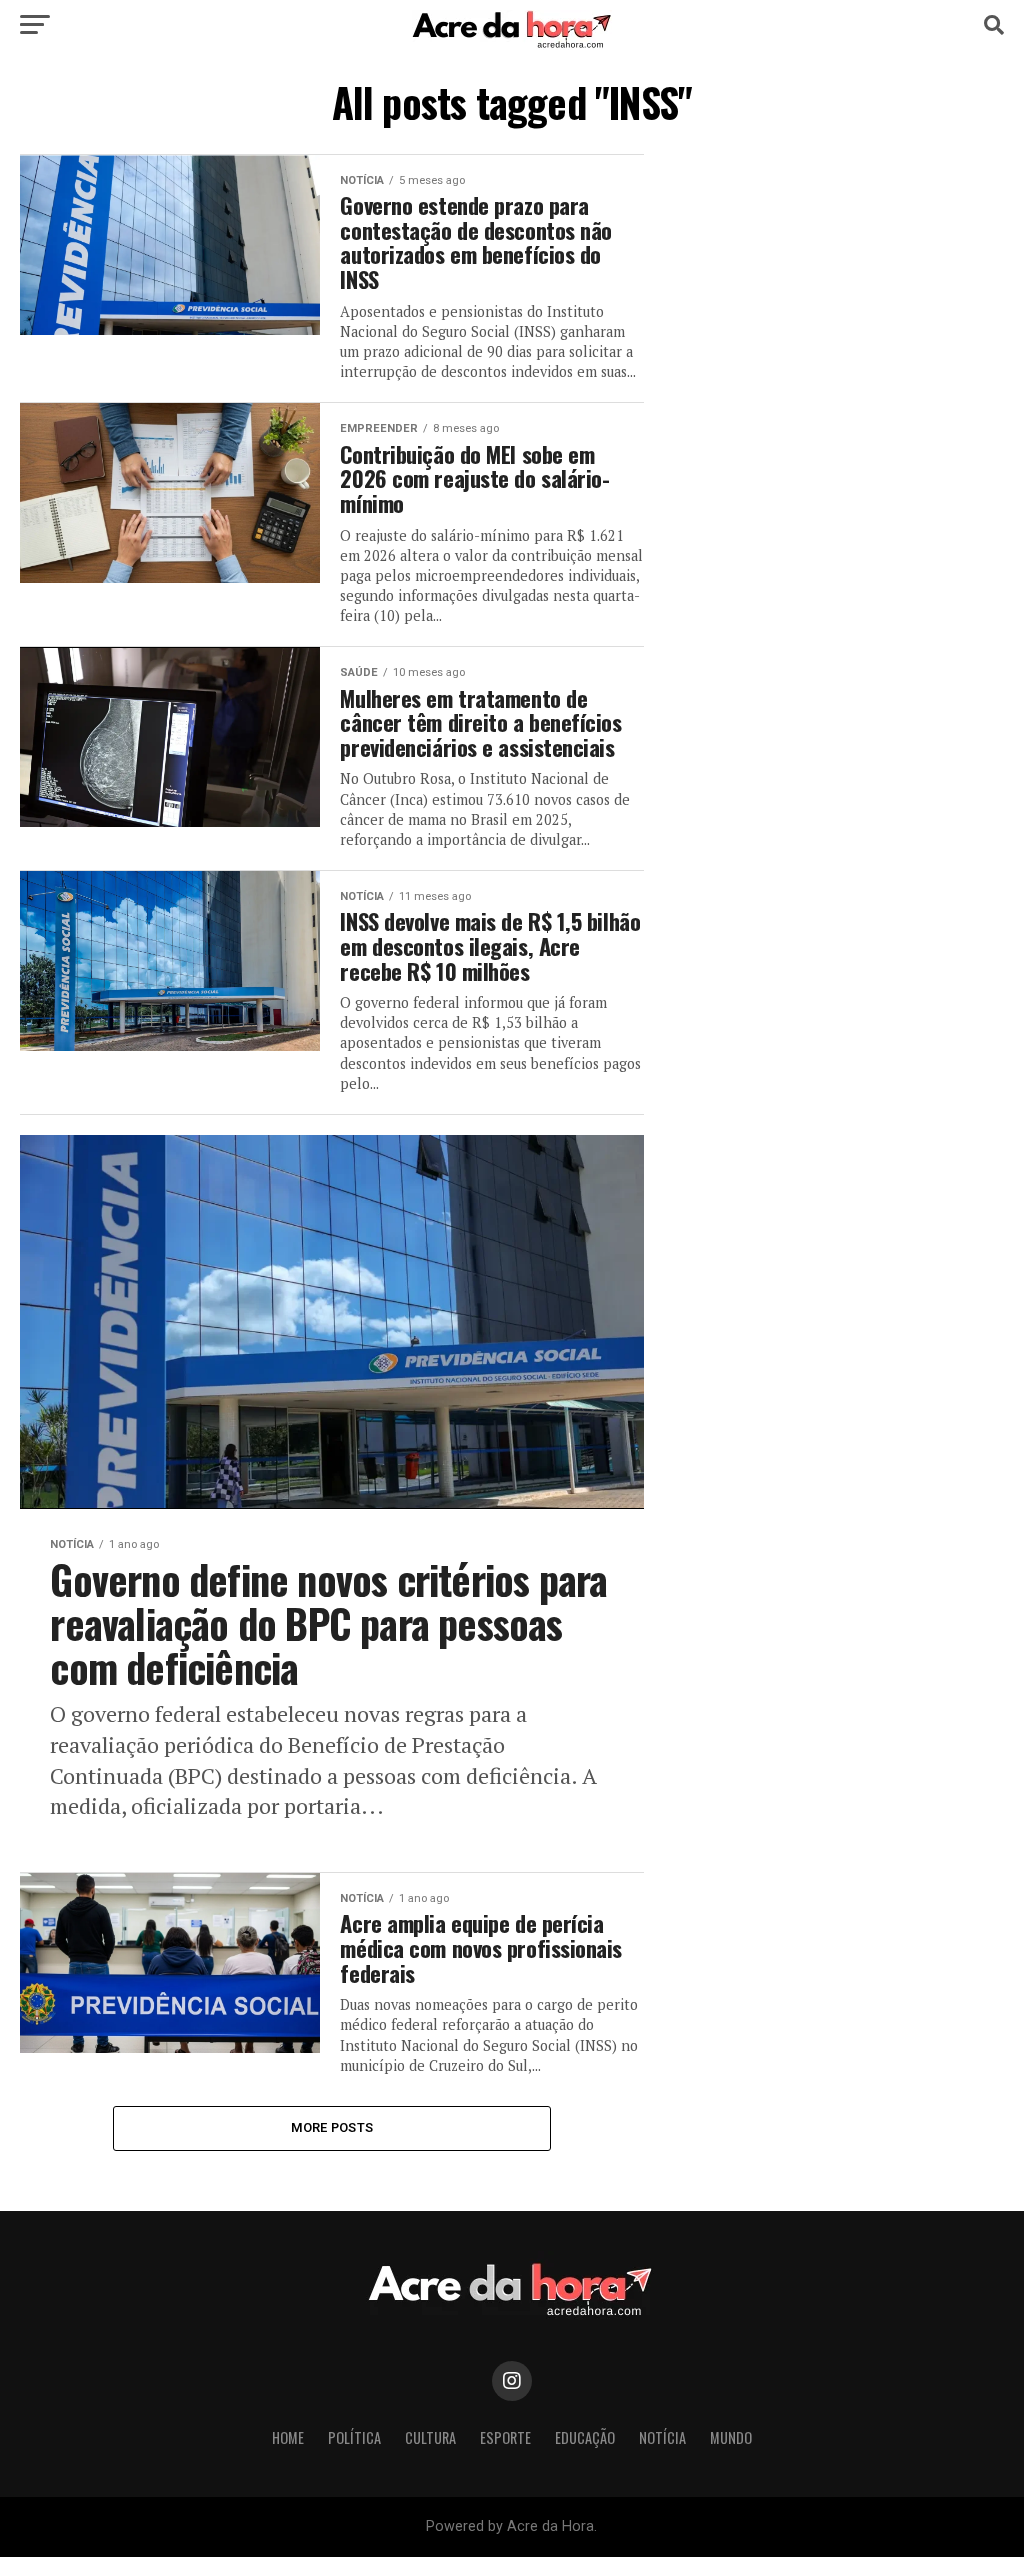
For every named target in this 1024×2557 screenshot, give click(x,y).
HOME (288, 2437)
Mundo (731, 2437)
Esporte (505, 2437)
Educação (585, 2437)
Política (354, 2437)
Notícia (662, 2437)
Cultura (430, 2437)
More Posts (332, 2127)
